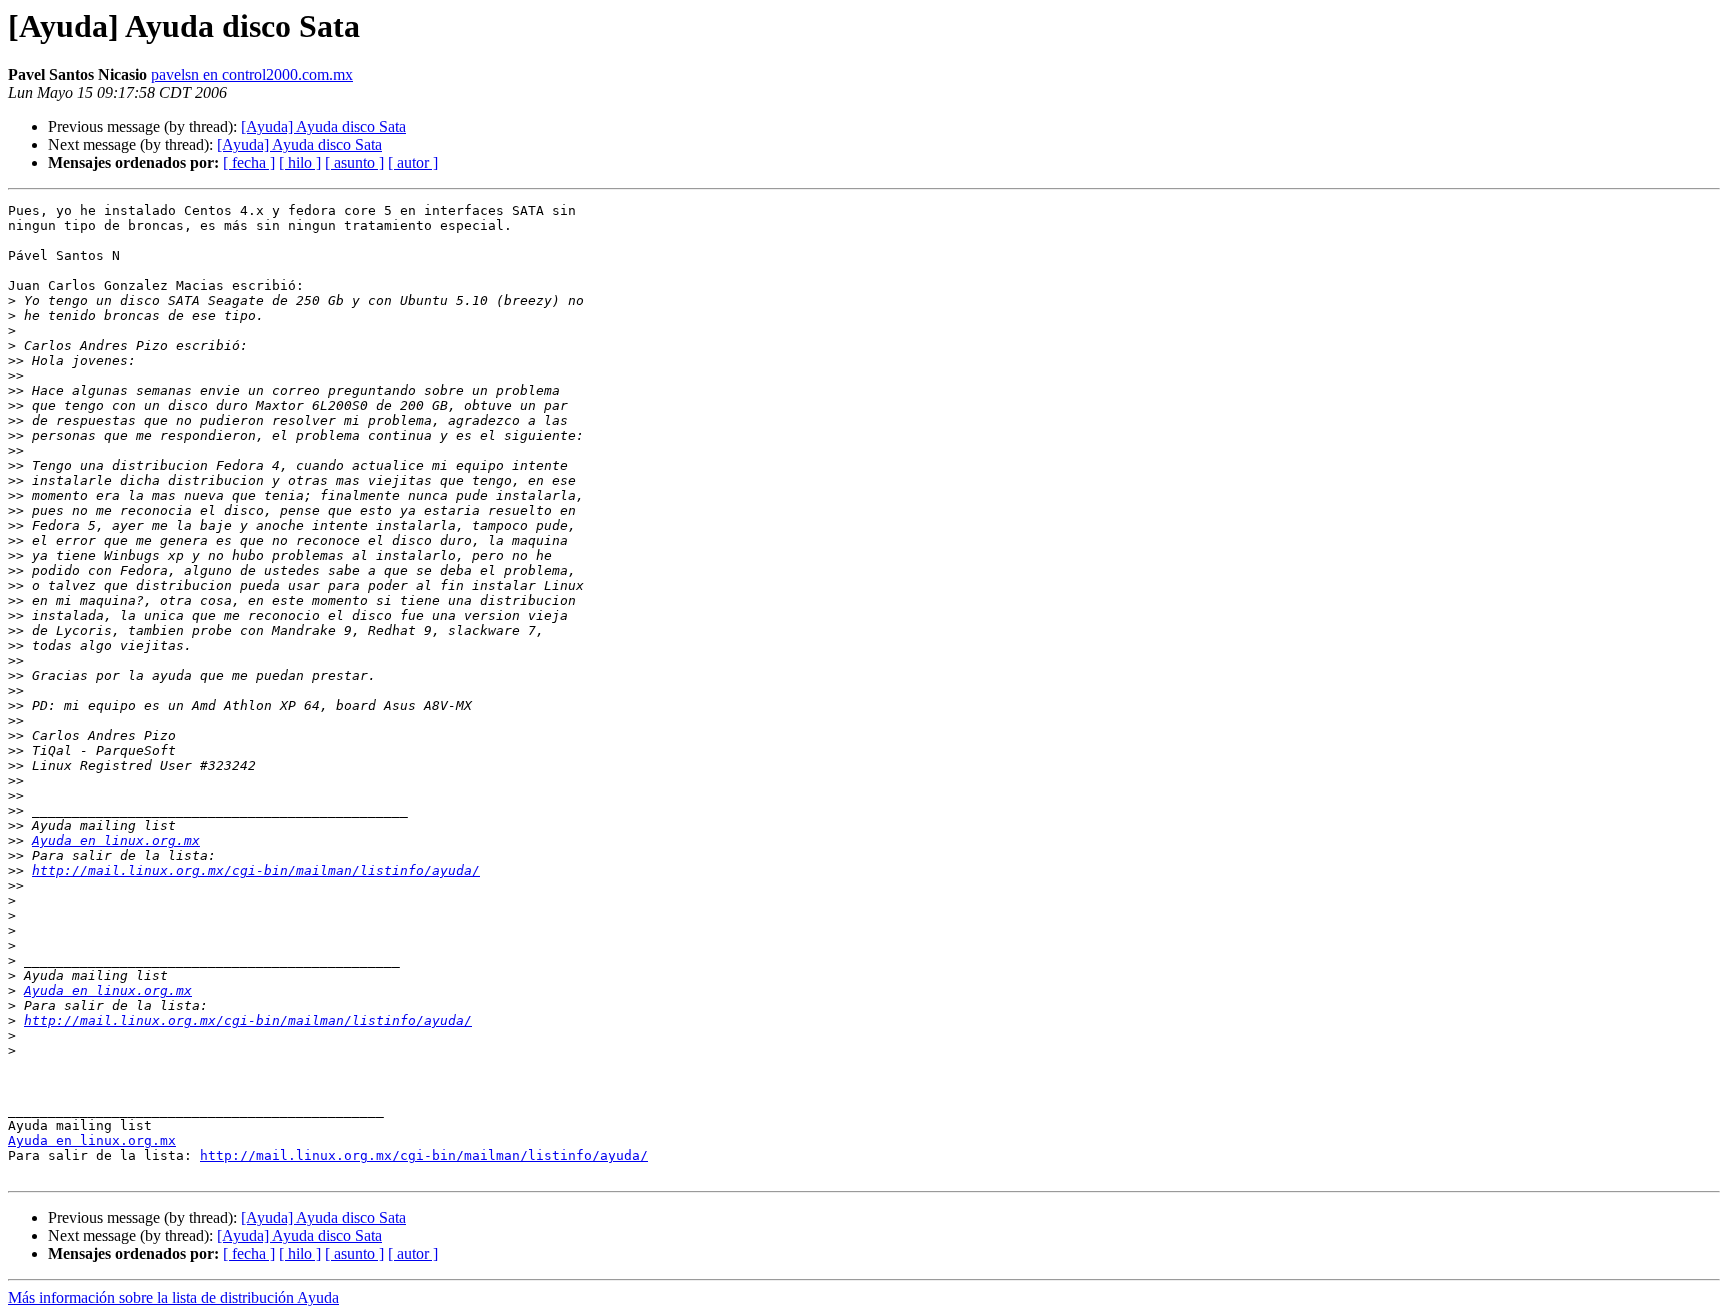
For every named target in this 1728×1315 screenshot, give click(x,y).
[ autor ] (413, 162)
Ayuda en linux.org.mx (116, 840)
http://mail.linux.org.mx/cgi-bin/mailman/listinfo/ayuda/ (256, 870)
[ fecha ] (249, 162)
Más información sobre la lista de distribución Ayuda (173, 1297)
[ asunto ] (354, 162)
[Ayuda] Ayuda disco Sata (323, 126)
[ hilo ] (300, 162)
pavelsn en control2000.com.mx (252, 74)
